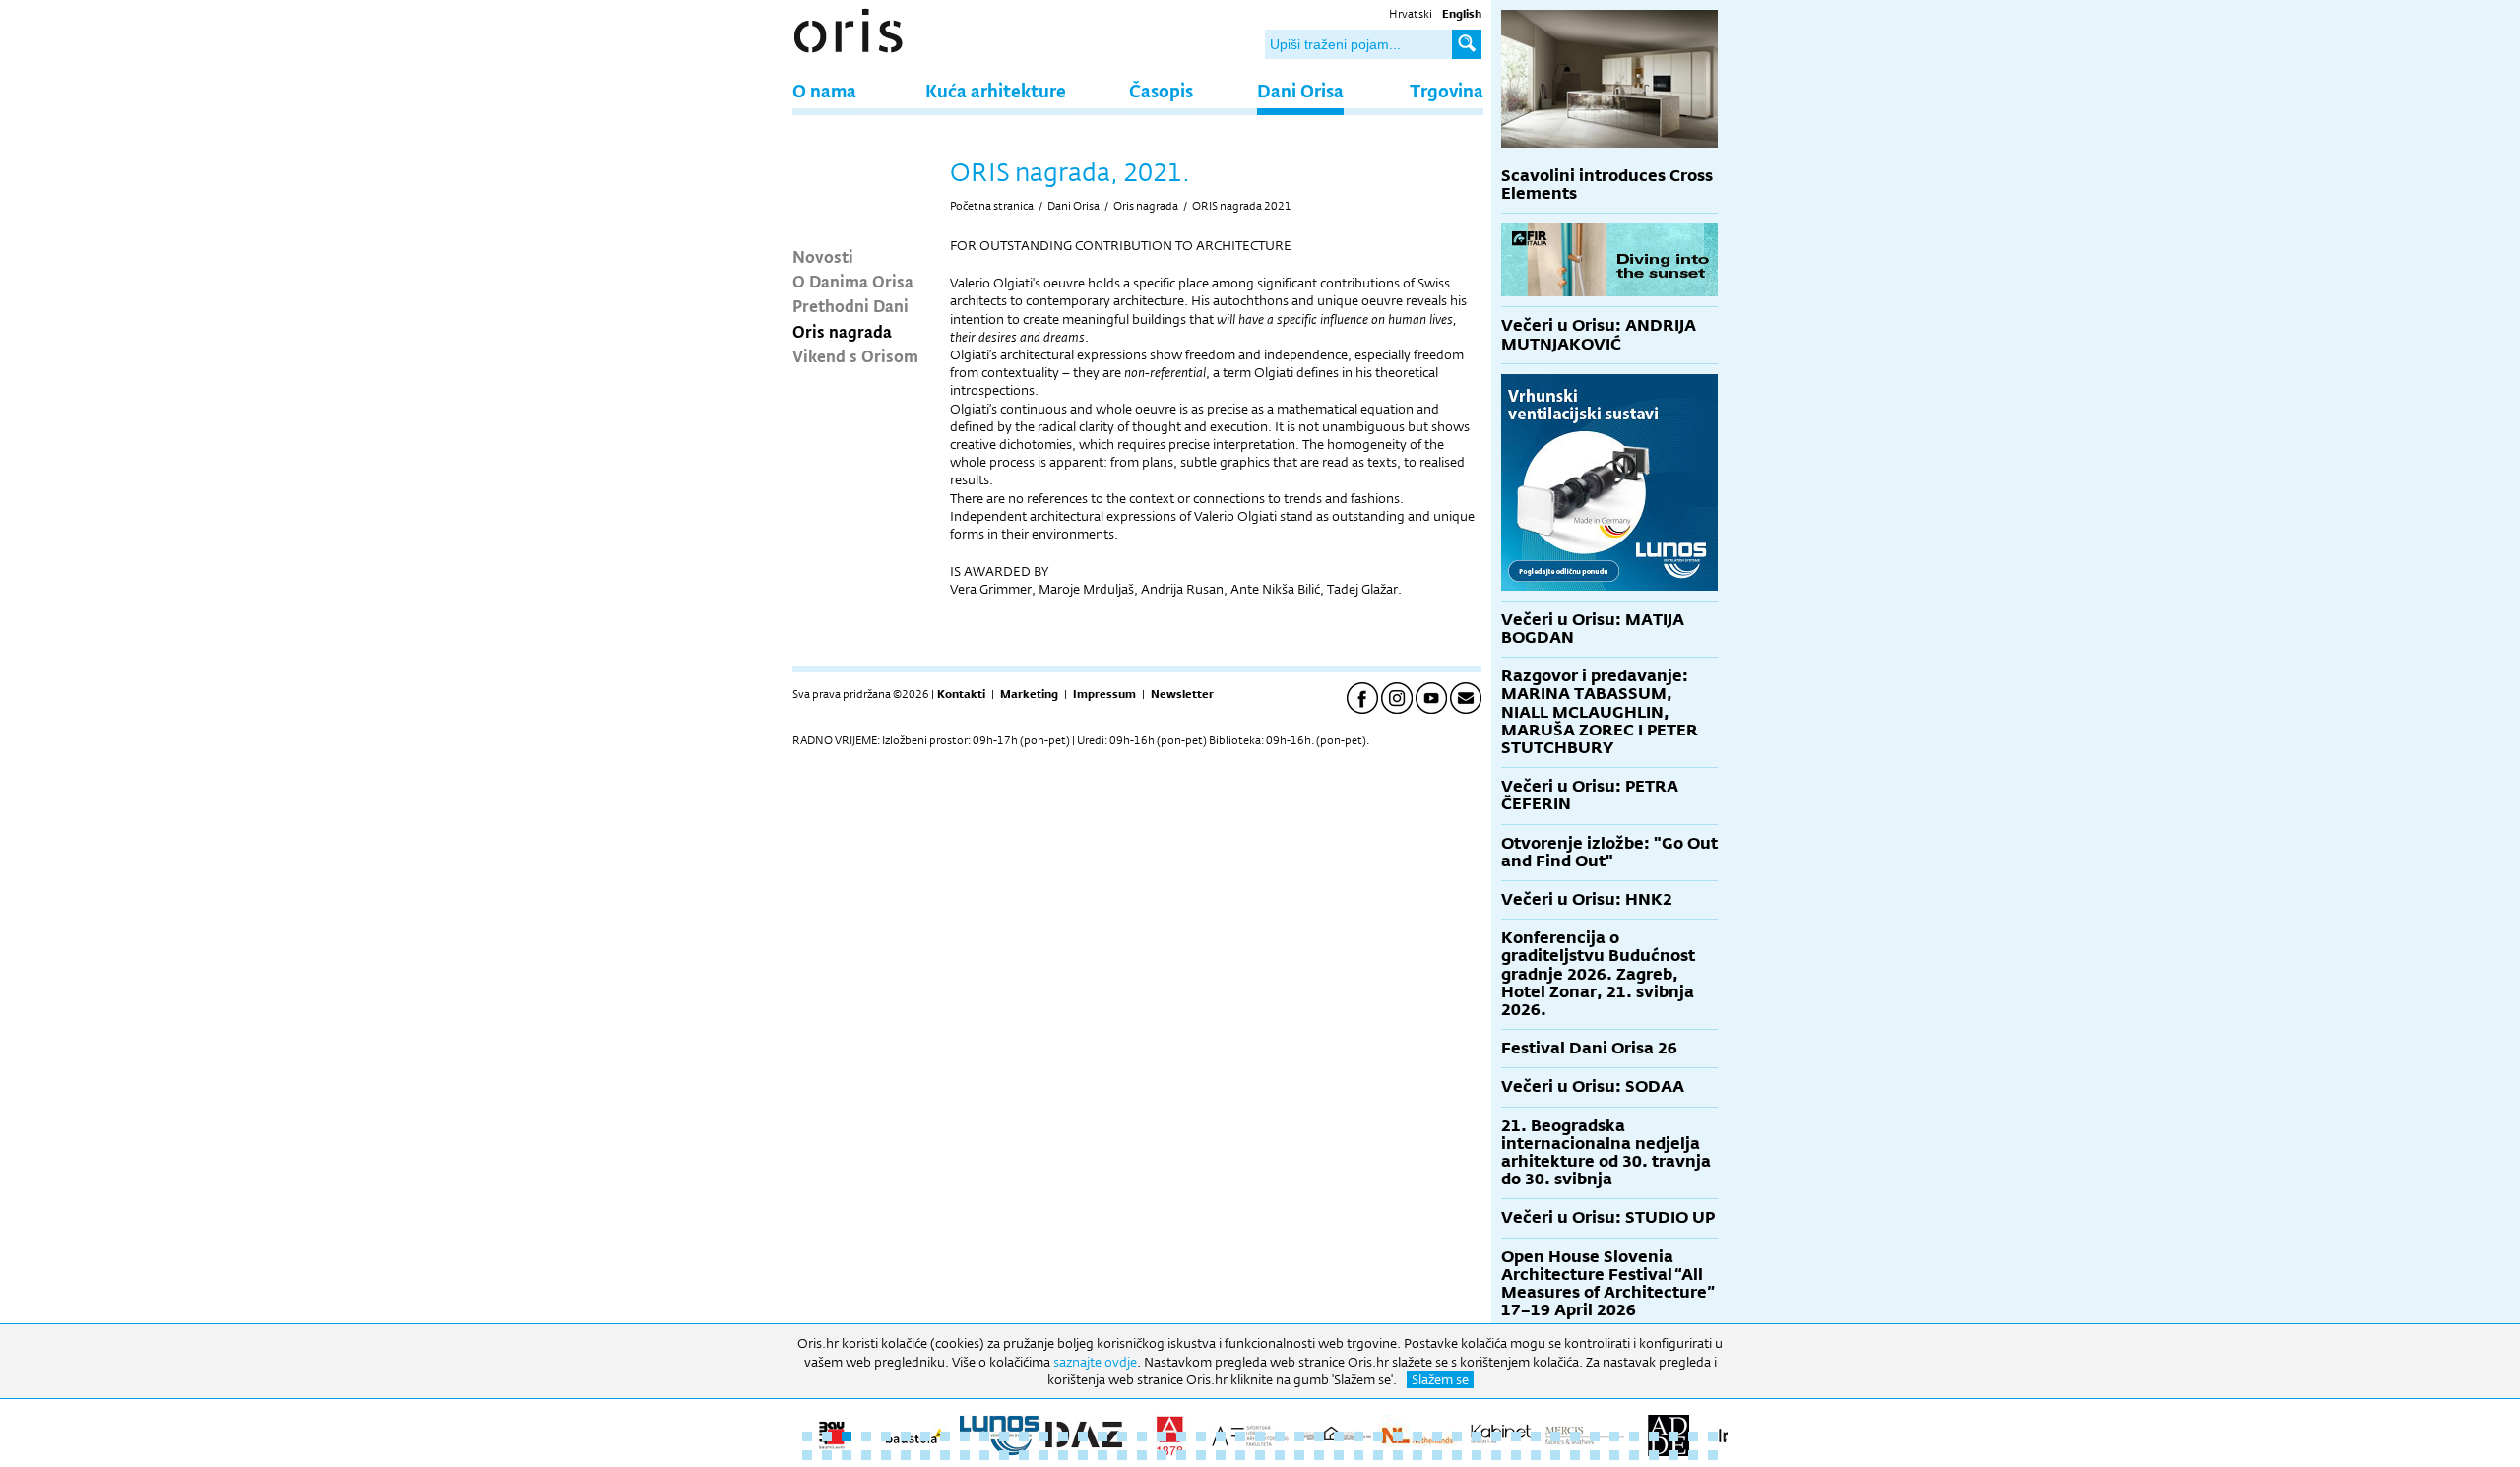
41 (1595, 1436)
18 (1142, 1436)
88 (1595, 1455)
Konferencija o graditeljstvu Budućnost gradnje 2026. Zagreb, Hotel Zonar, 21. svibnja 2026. (1598, 974)
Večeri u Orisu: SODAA (1593, 1086)
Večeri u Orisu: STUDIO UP (1608, 1217)
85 (1536, 1455)
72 (1280, 1455)
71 (1260, 1455)
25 (1280, 1436)
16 (1102, 1436)
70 (1240, 1455)
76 (1358, 1455)
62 (1083, 1455)
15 (1083, 1436)
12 (1024, 1436)
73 (1299, 1455)
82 (1477, 1455)
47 (1713, 1436)
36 (1496, 1436)
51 (866, 1455)
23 (1240, 1436)
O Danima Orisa (853, 281)
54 (925, 1455)
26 (1299, 1436)
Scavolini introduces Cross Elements (1607, 185)
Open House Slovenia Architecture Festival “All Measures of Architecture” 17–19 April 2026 (1608, 1284)
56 (965, 1455)
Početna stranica (992, 206)
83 (1496, 1455)
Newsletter (1182, 694)
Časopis (1161, 90)
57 (984, 1455)
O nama (824, 90)
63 (1102, 1455)
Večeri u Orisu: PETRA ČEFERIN (1590, 795)
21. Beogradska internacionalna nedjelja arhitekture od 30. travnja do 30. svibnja (1606, 1153)
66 (1162, 1455)
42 (1614, 1436)
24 (1260, 1436)
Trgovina (1447, 90)
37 (1516, 1436)
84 (1516, 1455)
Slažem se (1440, 1379)
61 (1063, 1455)
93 (1693, 1455)
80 (1437, 1455)
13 (1043, 1436)
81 (1457, 1455)
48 (807, 1455)
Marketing (1029, 694)
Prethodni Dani (850, 305)
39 (1555, 1436)
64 (1122, 1455)
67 (1181, 1455)
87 (1575, 1455)
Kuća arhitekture (996, 90)
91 (1654, 1455)
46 (1693, 1436)
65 (1142, 1455)
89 (1614, 1455)
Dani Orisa (1300, 90)
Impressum (1104, 694)
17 (1122, 1436)
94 (1713, 1455)
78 (1398, 1455)
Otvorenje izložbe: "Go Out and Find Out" (1609, 852)
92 (1673, 1455)
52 (886, 1455)
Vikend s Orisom (855, 355)
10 (984, 1436)
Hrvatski (1411, 14)
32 (1417, 1436)
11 (1004, 1436)
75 (1339, 1455)
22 (1221, 1436)
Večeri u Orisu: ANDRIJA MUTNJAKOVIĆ (1599, 334)
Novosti (823, 256)
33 (1437, 1436)
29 (1358, 1436)
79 (1417, 1455)
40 (1575, 1436)
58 (1004, 1455)
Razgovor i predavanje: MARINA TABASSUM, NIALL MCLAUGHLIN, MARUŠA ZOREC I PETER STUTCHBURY (1600, 712)
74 (1319, 1455)
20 (1181, 1436)
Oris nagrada (842, 331)
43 (1634, 1436)
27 (1319, 1436)
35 (1477, 1436)
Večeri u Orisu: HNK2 (1587, 899)
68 (1201, 1455)
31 (1398, 1436)
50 (847, 1455)
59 (1024, 1455)
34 (1457, 1436)
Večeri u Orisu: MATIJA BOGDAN (1593, 629)
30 (1378, 1436)
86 (1555, 1455)
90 (1634, 1455)
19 (1162, 1436)
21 (1201, 1436)
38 (1536, 1436)
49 (827, 1455)
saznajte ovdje (1095, 1362)
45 (1673, 1436)
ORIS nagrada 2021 (1242, 206)
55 (945, 1455)
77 (1378, 1455)
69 (1221, 1455)
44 (1654, 1436)
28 (1339, 1436)
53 (906, 1455)
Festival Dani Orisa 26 (1589, 1048)
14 (1063, 1436)
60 (1043, 1455)
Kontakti (961, 694)
